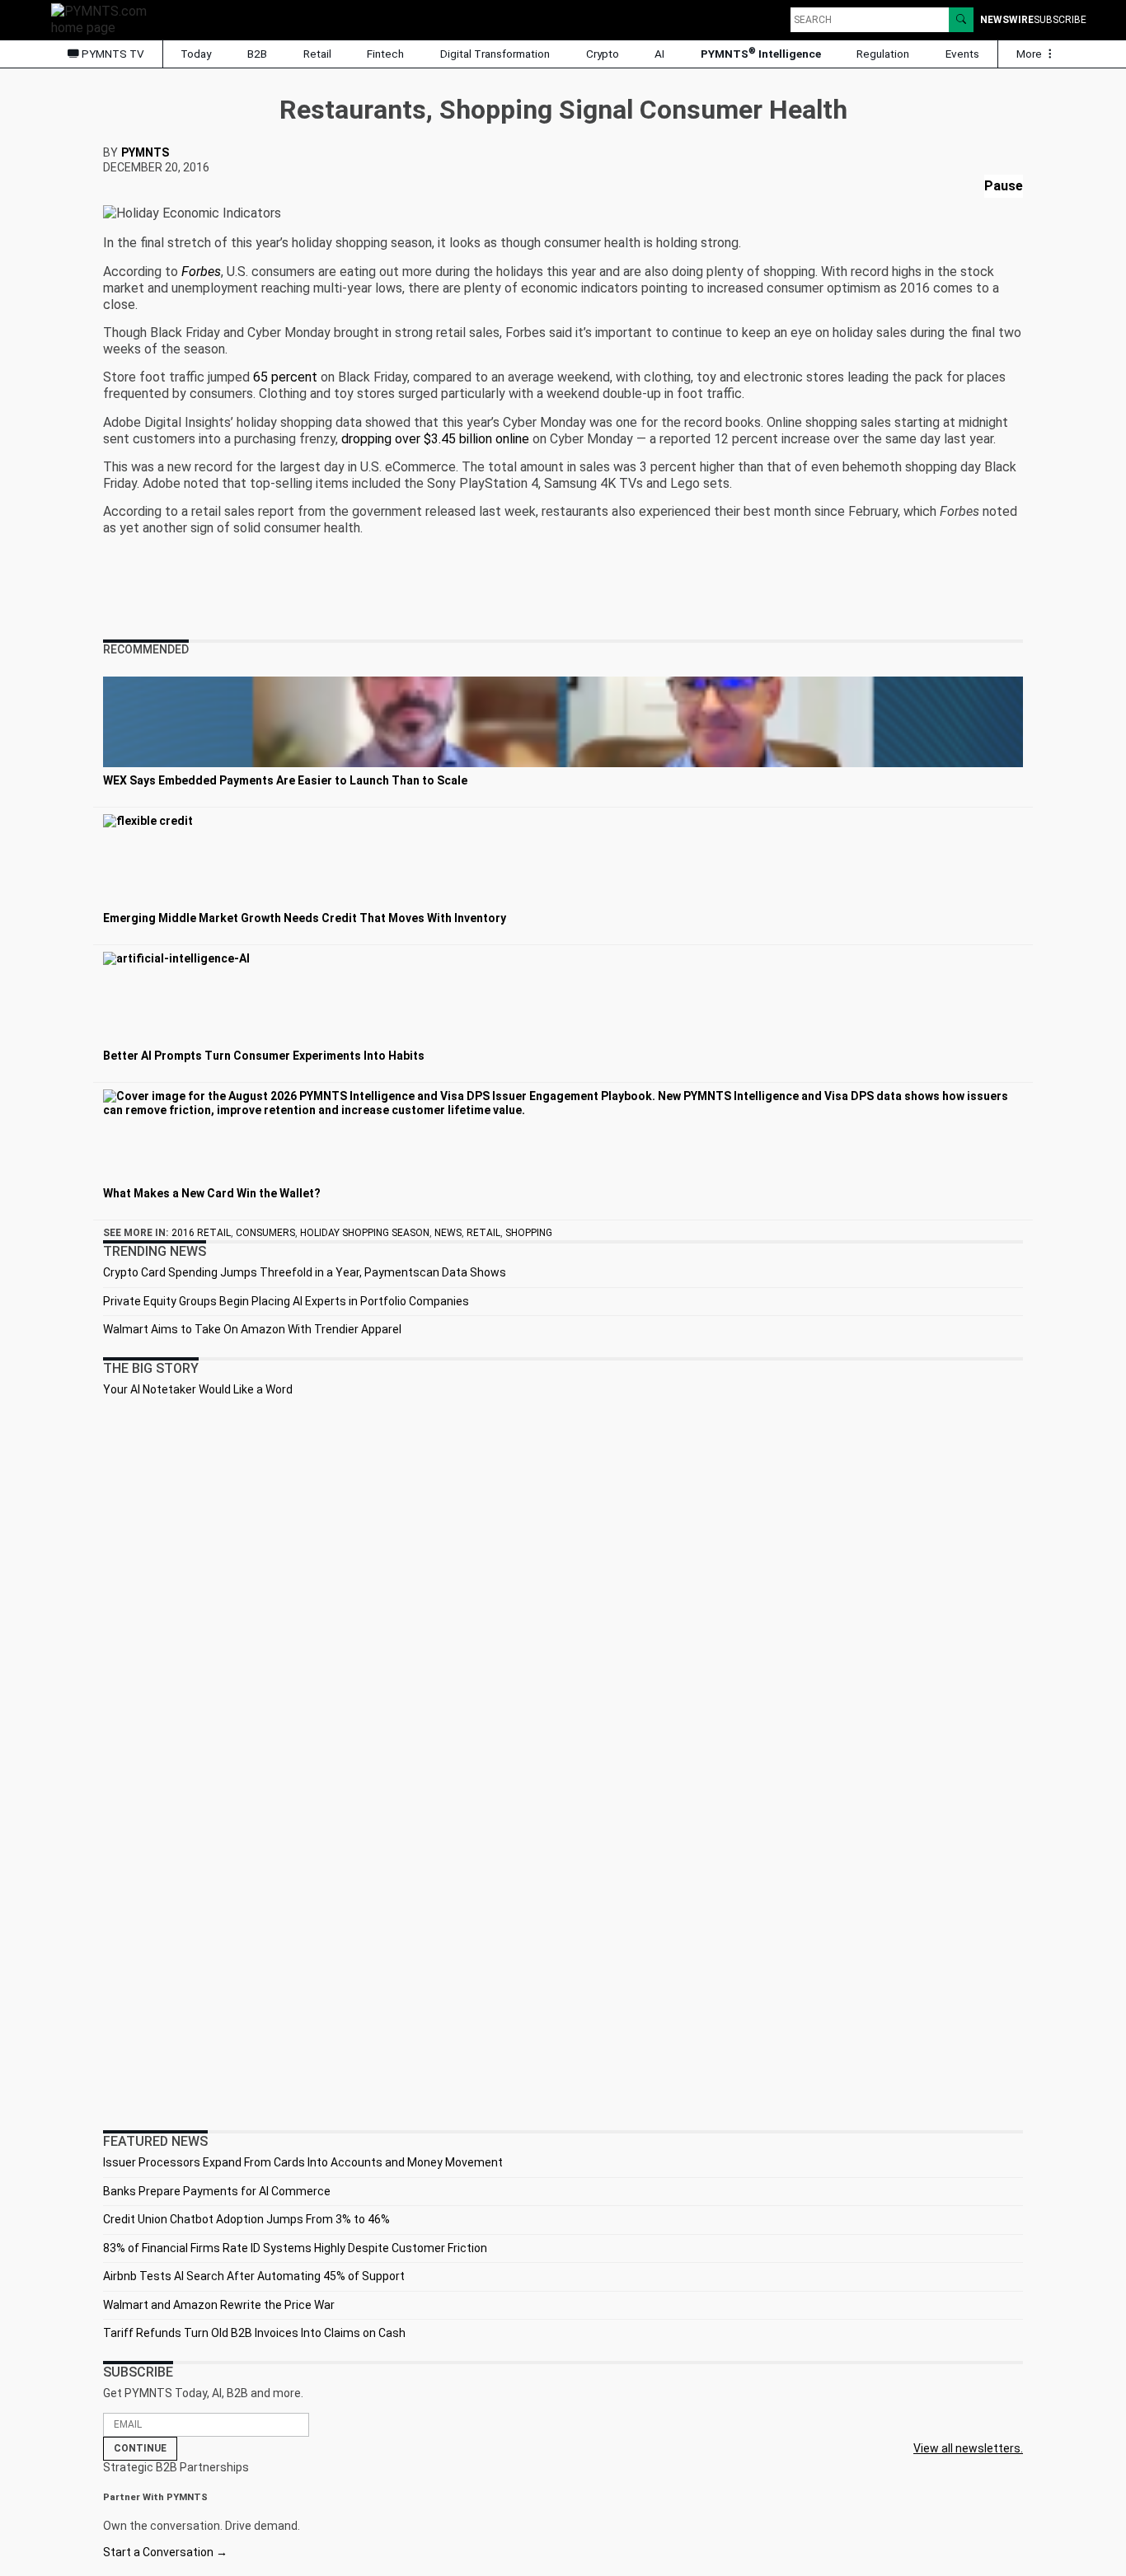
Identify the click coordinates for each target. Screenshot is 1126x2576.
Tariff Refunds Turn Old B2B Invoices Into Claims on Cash (254, 2333)
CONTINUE (140, 2448)
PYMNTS (145, 152)
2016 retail (201, 1233)
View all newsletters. (968, 2448)
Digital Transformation (495, 54)
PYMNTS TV (112, 54)
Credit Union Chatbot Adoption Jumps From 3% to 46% (246, 2219)
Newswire (1007, 20)
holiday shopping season (365, 1233)
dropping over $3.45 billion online (435, 439)
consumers (265, 1233)
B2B (257, 54)
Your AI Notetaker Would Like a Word (198, 1389)
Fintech (385, 54)
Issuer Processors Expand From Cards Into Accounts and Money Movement (303, 2162)
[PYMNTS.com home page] (105, 19)
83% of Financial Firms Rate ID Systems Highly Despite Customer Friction (295, 2248)
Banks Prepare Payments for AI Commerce (217, 2191)
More (1030, 54)
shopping (529, 1233)
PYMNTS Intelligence (761, 53)
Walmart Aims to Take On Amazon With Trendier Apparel (252, 1329)
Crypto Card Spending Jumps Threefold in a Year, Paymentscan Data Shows (305, 1272)
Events (962, 54)
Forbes (201, 272)
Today (196, 54)
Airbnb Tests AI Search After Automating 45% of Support (254, 2276)
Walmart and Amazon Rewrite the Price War (219, 2305)
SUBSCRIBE (1060, 20)
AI (659, 54)
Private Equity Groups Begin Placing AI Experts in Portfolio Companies (286, 1301)
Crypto (603, 54)
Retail (317, 54)
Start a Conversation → (165, 2552)
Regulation (883, 54)
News (448, 1233)
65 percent (285, 377)
